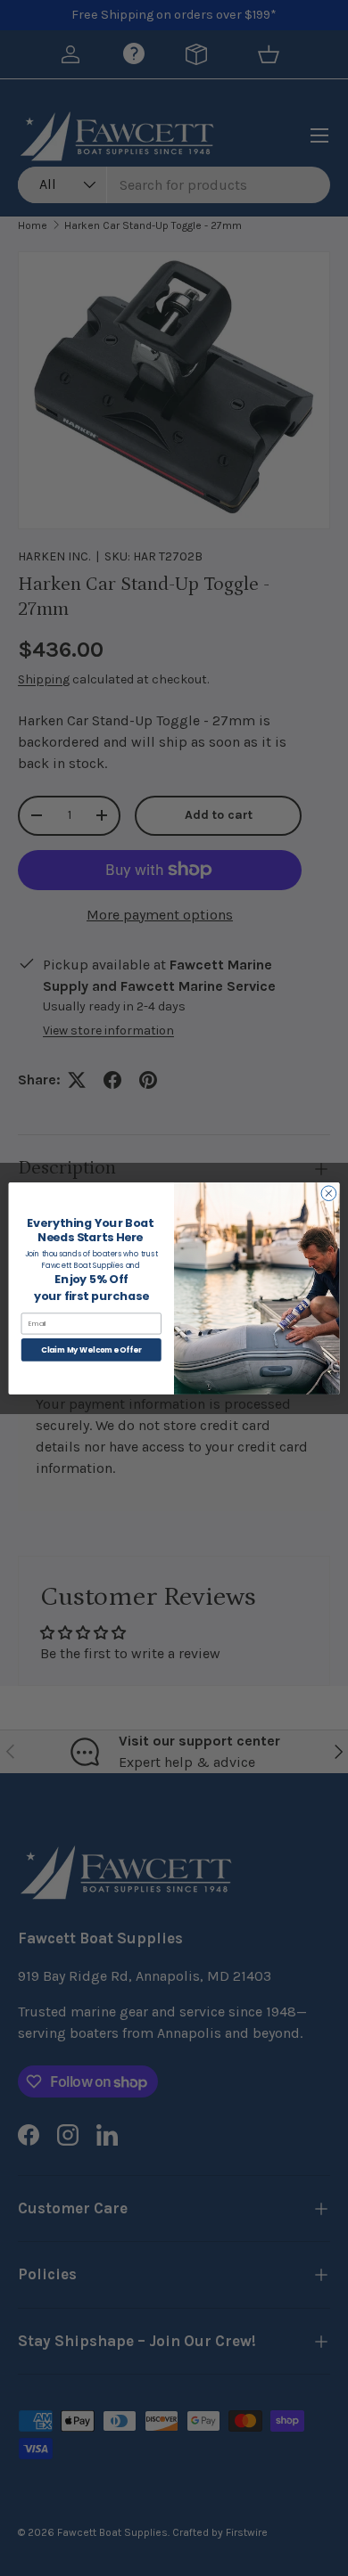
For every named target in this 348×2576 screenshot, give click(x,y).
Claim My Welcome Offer (91, 1349)
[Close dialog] (329, 1193)
